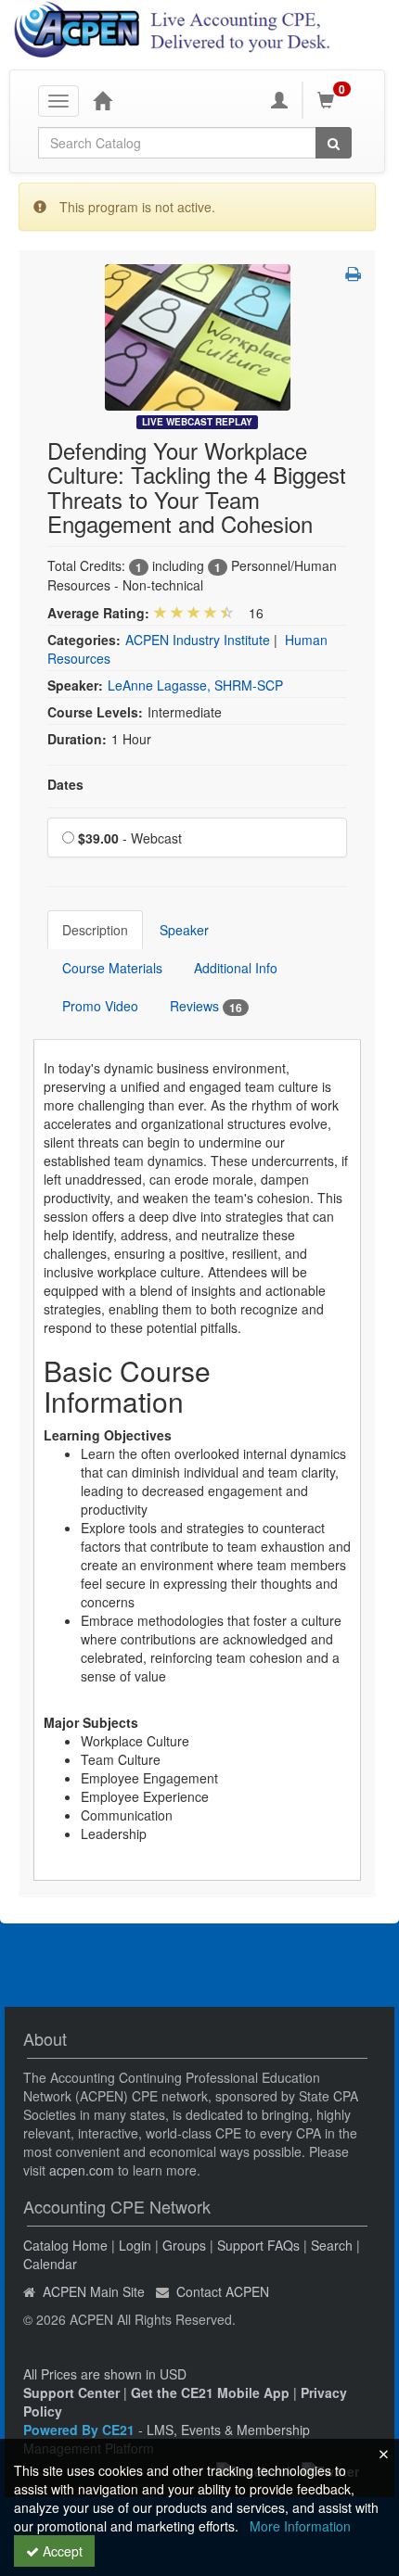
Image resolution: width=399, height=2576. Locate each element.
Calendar (50, 2264)
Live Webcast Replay (197, 422)
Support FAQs (258, 2245)
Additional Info (236, 968)
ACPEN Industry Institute (198, 640)
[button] (353, 273)
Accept (61, 2551)
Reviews (206, 1006)
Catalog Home (65, 2245)
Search (332, 2245)
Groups (184, 2245)
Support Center (71, 2392)
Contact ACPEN (223, 2291)
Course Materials (112, 968)
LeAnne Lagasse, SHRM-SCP (195, 685)
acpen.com (82, 2170)
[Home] (102, 100)
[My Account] (279, 100)
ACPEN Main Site (94, 2291)
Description (95, 930)
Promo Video (100, 1006)
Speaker (184, 930)
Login (135, 2245)
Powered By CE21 (81, 2430)
